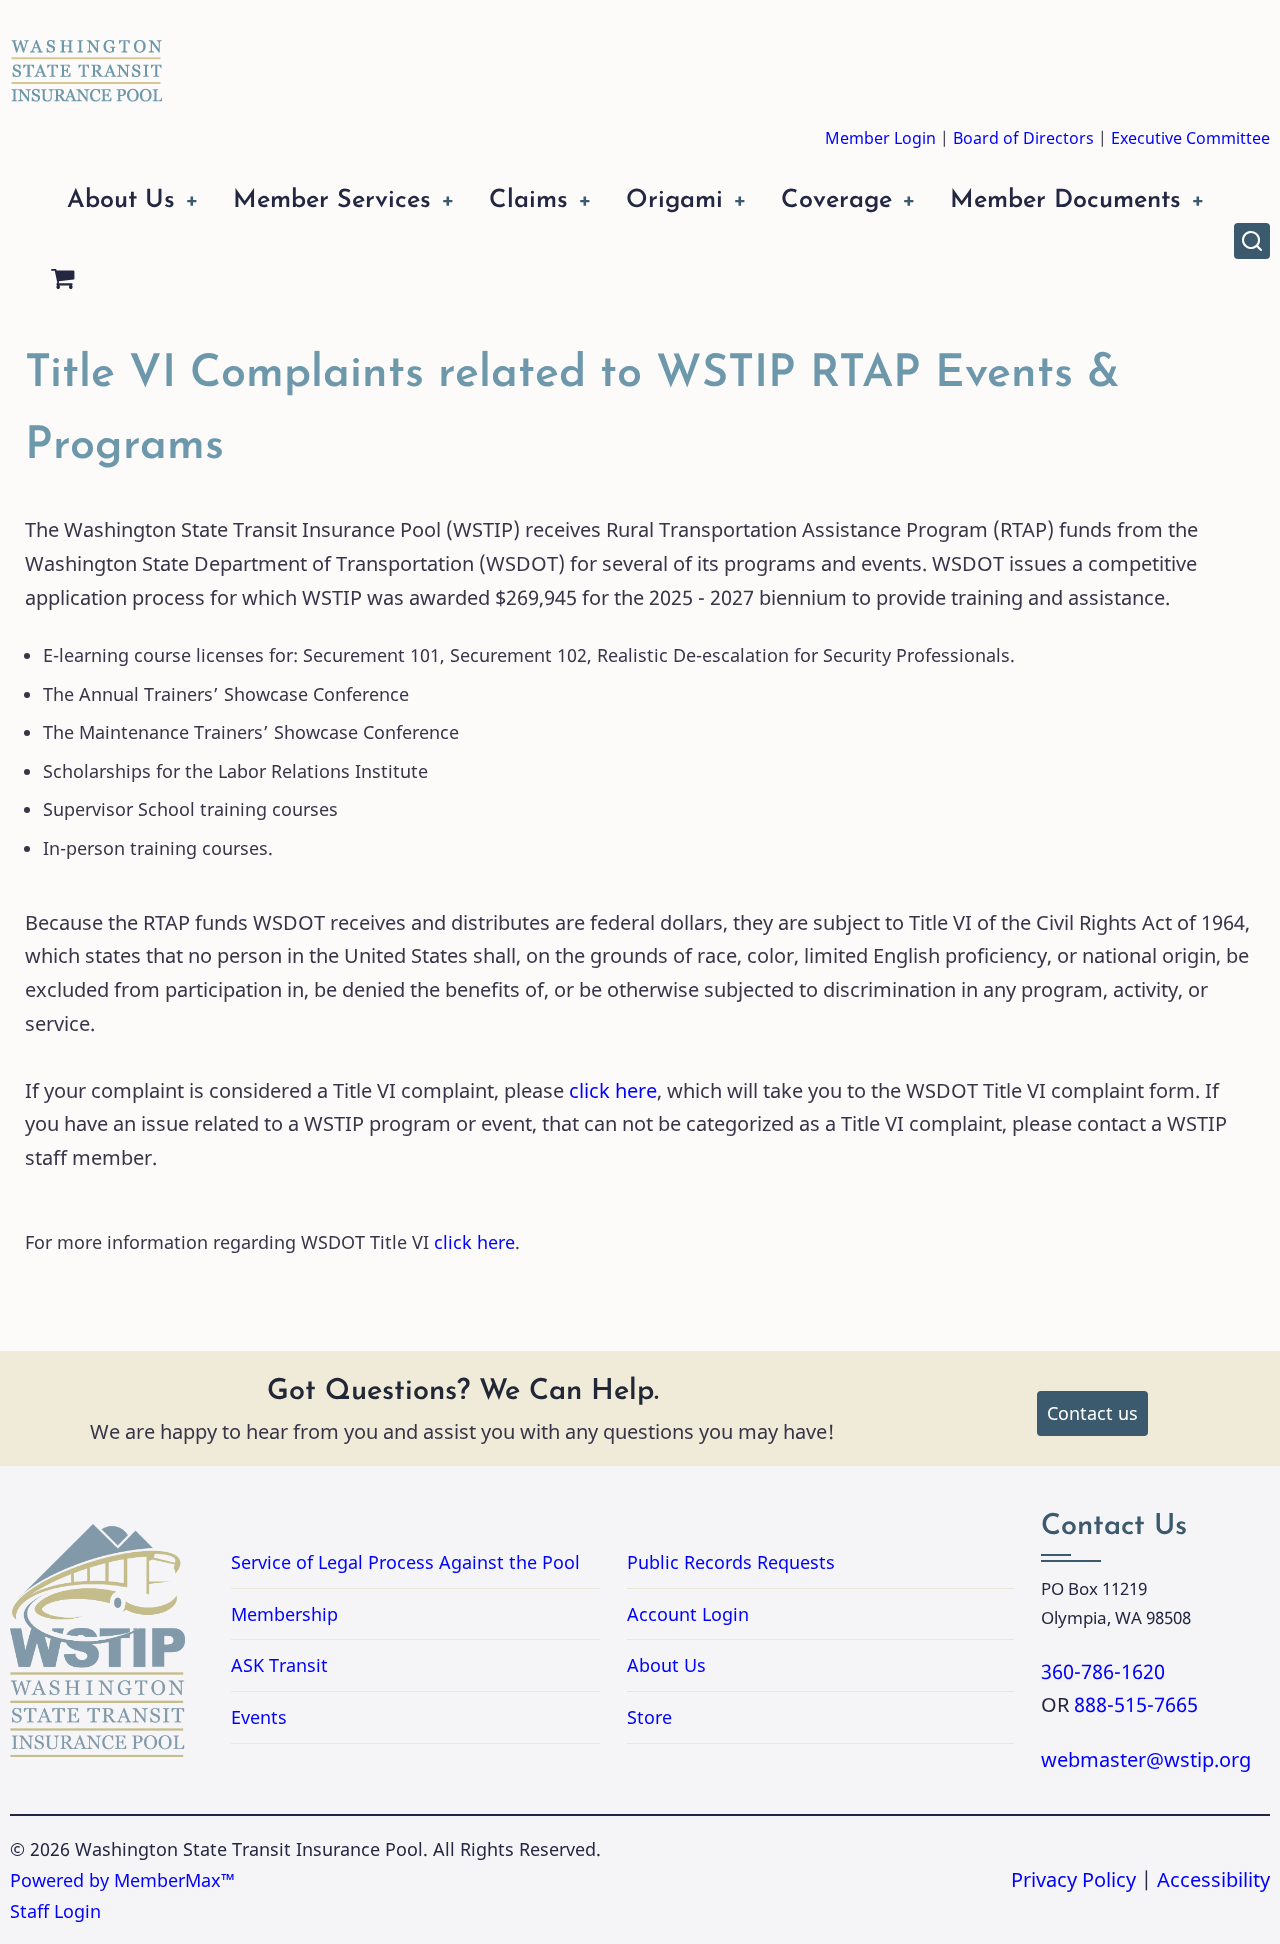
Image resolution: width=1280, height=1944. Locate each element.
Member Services (332, 200)
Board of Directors (1023, 138)
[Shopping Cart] (62, 281)
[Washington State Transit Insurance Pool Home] (87, 56)
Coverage (836, 200)
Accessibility (1213, 1879)
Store (649, 1717)
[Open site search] (1252, 241)
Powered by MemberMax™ (122, 1880)
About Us (121, 200)
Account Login (688, 1614)
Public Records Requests (811, 1562)
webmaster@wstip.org (1146, 1759)
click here (613, 1090)
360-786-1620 (1103, 1671)
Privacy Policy (1073, 1879)
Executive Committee (1190, 138)
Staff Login (55, 1911)
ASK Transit (279, 1665)
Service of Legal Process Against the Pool (405, 1562)
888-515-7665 (1136, 1704)
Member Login (880, 138)
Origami (674, 200)
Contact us (1092, 1413)
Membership (284, 1614)
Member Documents (1065, 200)
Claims (528, 200)
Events (259, 1717)
